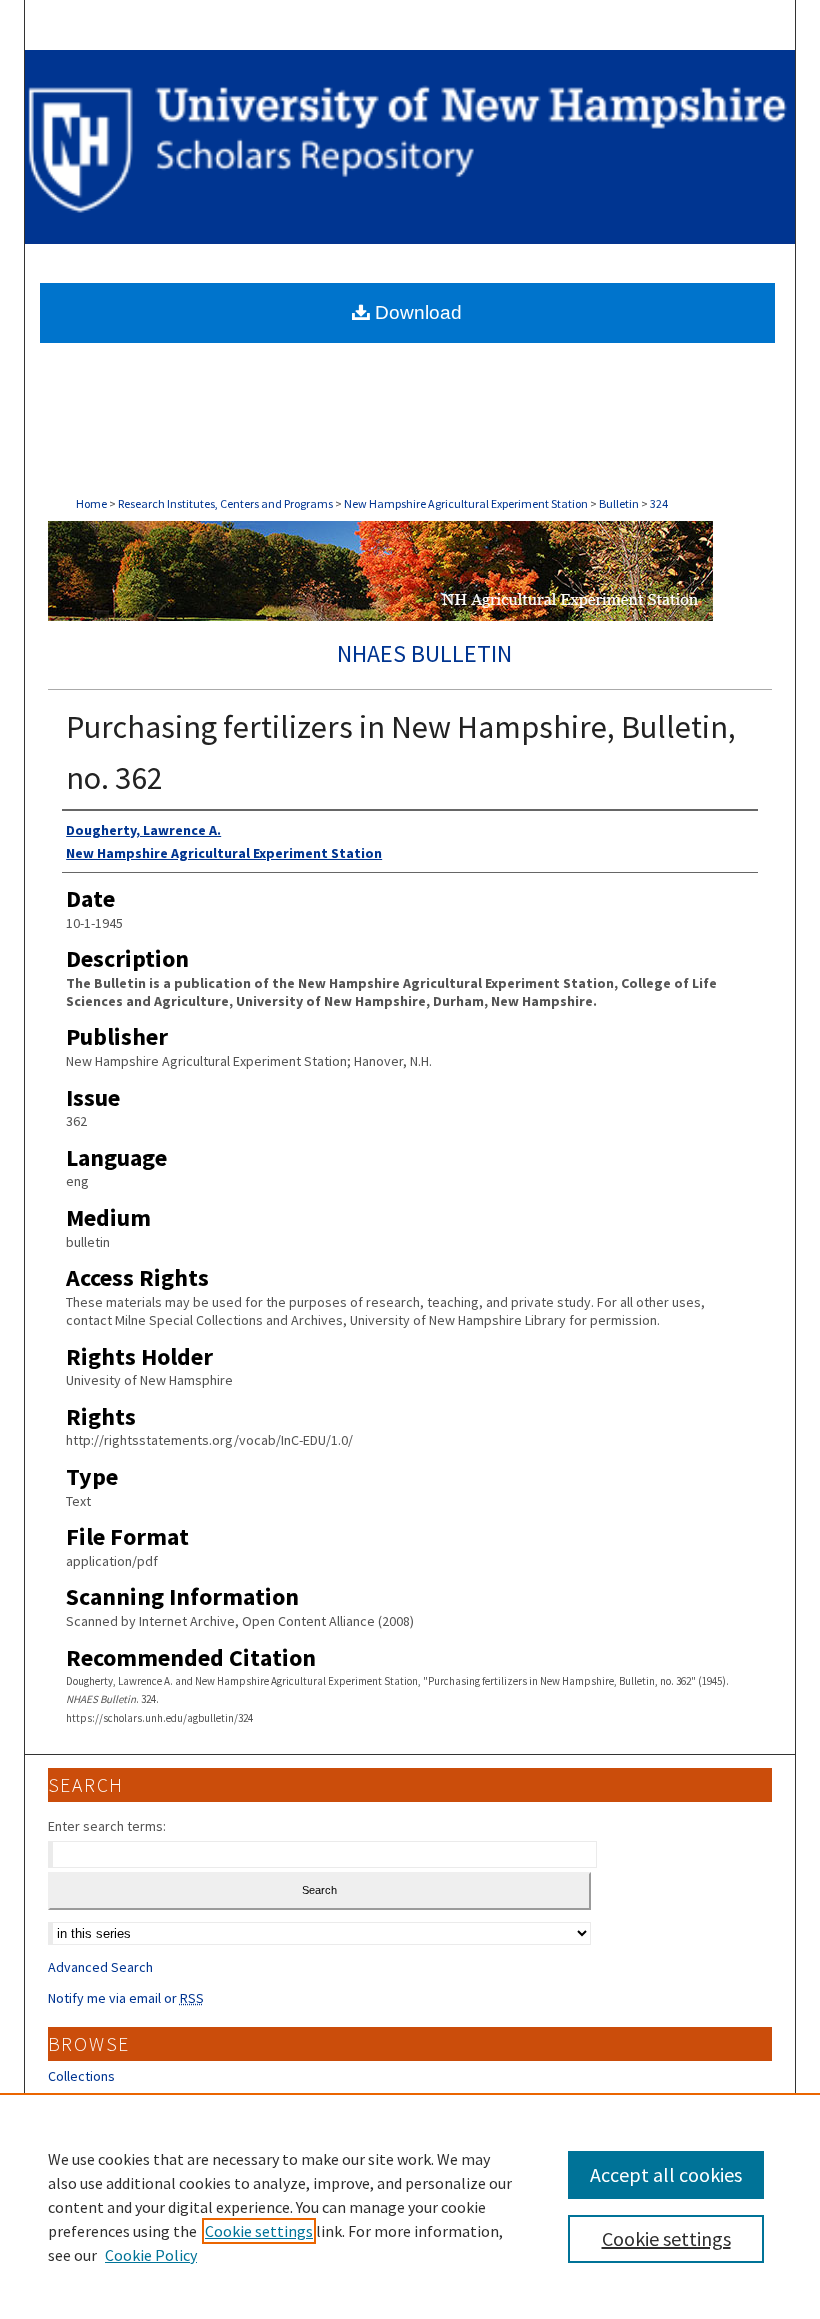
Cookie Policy (151, 2255)
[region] (410, 2206)
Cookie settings (259, 2231)
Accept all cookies (666, 2174)
